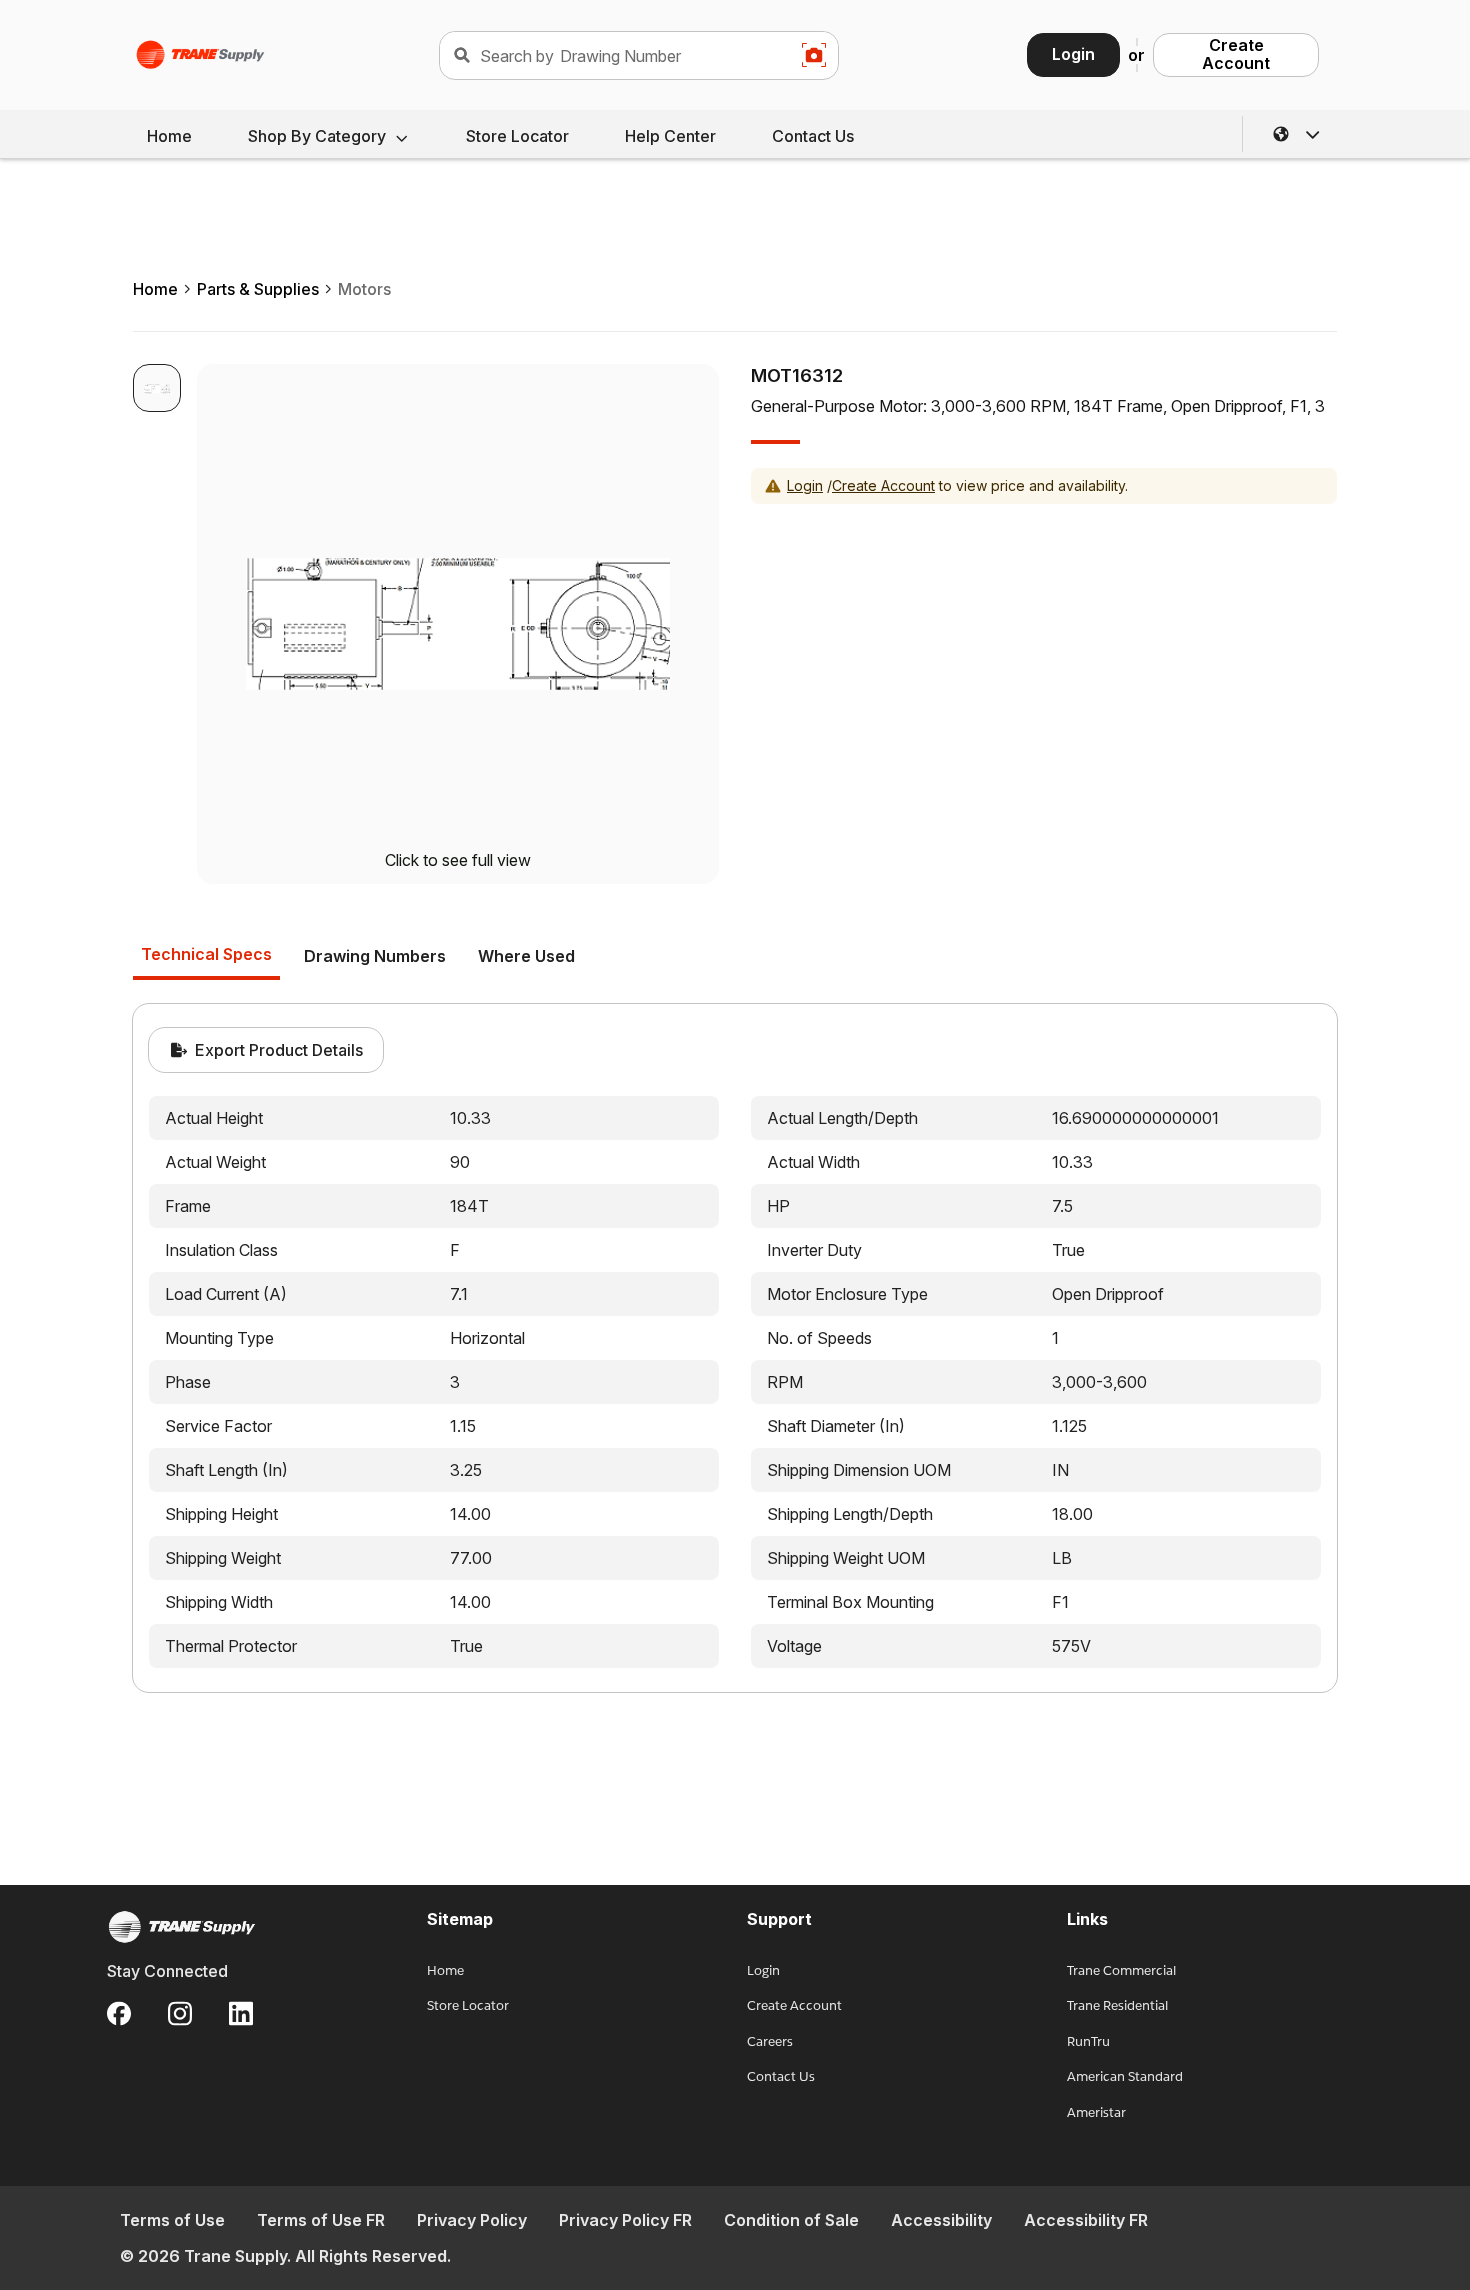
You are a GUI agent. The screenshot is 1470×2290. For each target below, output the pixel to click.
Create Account (1236, 54)
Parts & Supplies (258, 289)
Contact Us (813, 136)
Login (1073, 54)
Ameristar (1096, 2112)
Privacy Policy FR (625, 2220)
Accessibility (941, 2220)
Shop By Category (317, 136)
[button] (1297, 134)
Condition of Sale (791, 2220)
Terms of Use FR (321, 2220)
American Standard (1125, 2076)
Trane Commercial (1121, 1970)
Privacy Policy (472, 2220)
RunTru (1088, 2041)
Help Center (670, 136)
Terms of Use (172, 2220)
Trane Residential (1117, 2005)
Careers (770, 2041)
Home (169, 136)
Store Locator (517, 136)
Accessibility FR (1086, 2220)
